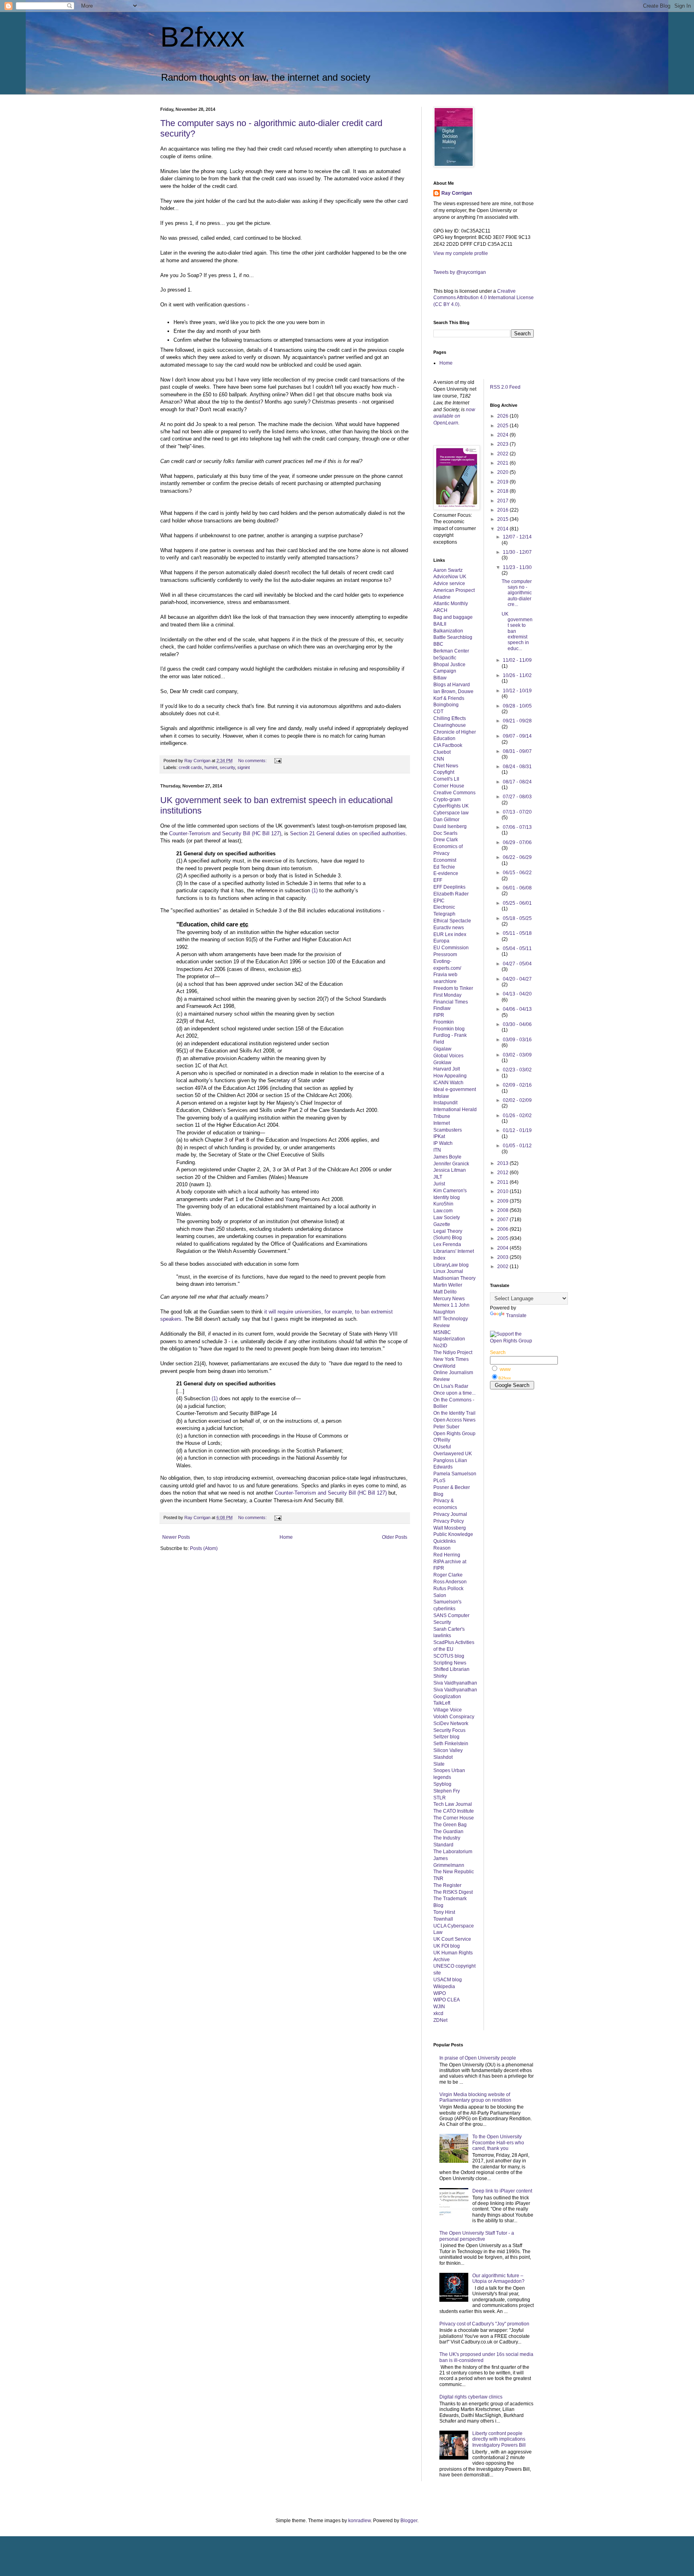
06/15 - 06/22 (517, 873)
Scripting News (450, 1663)
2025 (503, 426)
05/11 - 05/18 (517, 933)
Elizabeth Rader (451, 894)
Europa (441, 941)
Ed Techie (444, 867)
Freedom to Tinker (453, 988)
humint (211, 767)
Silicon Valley (448, 1750)
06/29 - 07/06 (517, 842)
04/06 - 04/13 (517, 1009)
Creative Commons (454, 793)
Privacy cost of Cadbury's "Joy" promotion (484, 2324)
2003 (503, 1257)
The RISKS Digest (453, 1892)
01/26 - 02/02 (517, 1116)
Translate (516, 1316)
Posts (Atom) (204, 1548)
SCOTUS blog (449, 1656)
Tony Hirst (444, 1912)
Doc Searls (445, 833)
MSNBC (442, 1332)
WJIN (439, 2007)
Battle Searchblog (453, 637)
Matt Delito (445, 1292)
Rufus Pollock (448, 1589)
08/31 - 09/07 (517, 751)
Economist (445, 860)
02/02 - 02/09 (517, 1100)
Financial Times (451, 1002)
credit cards (190, 767)
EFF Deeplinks (449, 887)
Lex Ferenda (447, 1244)
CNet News (446, 766)
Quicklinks (445, 1541)
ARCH (440, 610)
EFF (438, 880)
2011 (503, 1182)
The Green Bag (450, 1825)
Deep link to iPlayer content (502, 2191)
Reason (442, 1548)
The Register (447, 1885)
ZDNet (440, 2020)
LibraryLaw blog (451, 1265)
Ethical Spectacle (452, 921)
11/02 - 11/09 (517, 660)
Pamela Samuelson (455, 1474)
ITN (437, 1150)
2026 (503, 416)
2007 (503, 1220)
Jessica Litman (450, 1170)
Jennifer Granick (451, 1164)
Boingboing (446, 705)
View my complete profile (461, 253)
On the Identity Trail (454, 1413)
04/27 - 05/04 (517, 964)
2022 (503, 454)
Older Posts (395, 1537)
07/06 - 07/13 (517, 827)
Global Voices (448, 1056)
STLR (440, 1798)
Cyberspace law (451, 813)
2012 (503, 1173)
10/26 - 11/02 (517, 675)
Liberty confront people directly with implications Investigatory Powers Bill (499, 2439)
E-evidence (446, 873)
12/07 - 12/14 (517, 537)
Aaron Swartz (448, 570)
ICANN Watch (448, 1083)
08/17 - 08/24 (517, 782)
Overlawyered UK (453, 1454)
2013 (503, 1163)
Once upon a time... (454, 1393)
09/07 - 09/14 (517, 736)
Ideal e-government (455, 1089)
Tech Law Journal (453, 1804)
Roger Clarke (448, 1575)
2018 (503, 491)
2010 (503, 1191)
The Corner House (454, 1818)
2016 (503, 510)
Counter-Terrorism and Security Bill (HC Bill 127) (225, 833)
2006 (503, 1229)
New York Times (451, 1359)
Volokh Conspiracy (454, 1717)
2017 (503, 501)
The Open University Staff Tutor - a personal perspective (477, 2236)
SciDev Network (451, 1723)
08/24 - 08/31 (517, 767)
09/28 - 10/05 (517, 706)
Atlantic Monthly (451, 604)
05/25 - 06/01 (517, 903)
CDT (438, 712)
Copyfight (444, 772)
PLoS (439, 1481)
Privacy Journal (450, 1514)
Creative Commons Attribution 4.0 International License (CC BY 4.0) (484, 298)
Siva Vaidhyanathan (455, 1683)
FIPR (439, 1015)
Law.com (443, 1211)
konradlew (359, 2521)
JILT (438, 1177)
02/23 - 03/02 (517, 1070)
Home (286, 1537)
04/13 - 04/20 (517, 994)
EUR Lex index (450, 934)
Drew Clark (446, 840)
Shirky (440, 1676)
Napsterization (449, 1339)
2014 (503, 529)
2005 (503, 1238)
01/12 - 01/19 (517, 1130)
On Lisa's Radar (451, 1386)
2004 (503, 1248)
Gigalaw (442, 1049)
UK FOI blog (447, 1946)
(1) (315, 890)
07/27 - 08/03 (517, 797)
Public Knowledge (453, 1534)
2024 (503, 435)
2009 (503, 1201)
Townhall (443, 1919)
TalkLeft (442, 1703)
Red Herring (447, 1555)
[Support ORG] (512, 1341)
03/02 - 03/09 (517, 1055)
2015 (503, 519)
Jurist (439, 1184)
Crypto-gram (447, 800)
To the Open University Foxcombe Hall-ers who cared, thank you (498, 2143)
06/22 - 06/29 (517, 857)
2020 (503, 472)
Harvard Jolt (447, 1069)
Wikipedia (444, 1987)
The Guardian (448, 1832)
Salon (440, 1595)
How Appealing (450, 1076)
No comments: (253, 761)
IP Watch (443, 1143)
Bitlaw (440, 678)
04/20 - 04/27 (517, 979)
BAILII (440, 624)
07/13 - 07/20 (517, 812)
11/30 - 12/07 (517, 552)
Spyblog (442, 1784)
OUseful (442, 1447)
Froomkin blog (449, 1029)
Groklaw (442, 1063)
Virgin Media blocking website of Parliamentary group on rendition (475, 2097)
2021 (503, 463)
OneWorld (444, 1366)
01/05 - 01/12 (517, 1146)
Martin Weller (448, 1285)
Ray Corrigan (457, 193)
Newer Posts (176, 1537)
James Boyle (447, 1157)
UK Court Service (452, 1939)
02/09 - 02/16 (517, 1085)
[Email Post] (278, 761)
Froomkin (444, 1022)
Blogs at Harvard (452, 685)
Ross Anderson (450, 1582)
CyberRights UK (451, 806)
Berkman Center (451, 651)
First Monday (447, 995)
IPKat (439, 1136)
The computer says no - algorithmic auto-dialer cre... (517, 593)
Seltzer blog (446, 1737)
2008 (503, 1210)
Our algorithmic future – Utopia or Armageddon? (498, 2278)
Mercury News (449, 1299)
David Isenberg (450, 826)
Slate (439, 1764)
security (227, 767)
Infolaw (441, 1096)
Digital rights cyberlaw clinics (471, 2397)
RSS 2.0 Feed (506, 387)
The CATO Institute (454, 1811)
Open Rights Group (454, 1434)
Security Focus (449, 1730)
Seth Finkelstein (451, 1744)
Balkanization (448, 631)
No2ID (440, 1346)
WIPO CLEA (447, 2000)
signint (244, 767)
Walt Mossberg (450, 1528)
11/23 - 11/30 (517, 567)
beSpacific (445, 658)
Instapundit (445, 1103)
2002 (503, 1267)
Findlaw (442, 1008)
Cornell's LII (446, 779)
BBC (438, 644)
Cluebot (442, 752)
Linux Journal (448, 1271)
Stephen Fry (447, 1791)
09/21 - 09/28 (517, 721)
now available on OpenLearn (454, 416)
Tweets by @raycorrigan (460, 272)
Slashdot (443, 1757)
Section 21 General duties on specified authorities (348, 833)
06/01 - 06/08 (517, 888)
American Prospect (454, 590)
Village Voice (448, 1710)
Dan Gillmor (446, 820)
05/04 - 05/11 (517, 948)
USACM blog (448, 1980)
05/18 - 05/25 (517, 918)
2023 (503, 444)
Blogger (409, 2521)
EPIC (439, 901)
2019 (503, 482)
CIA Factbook (448, 745)
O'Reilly (442, 1440)
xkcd (438, 2013)
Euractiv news (449, 928)
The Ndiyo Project (453, 1352)
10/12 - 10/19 (517, 691)
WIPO (440, 1993)
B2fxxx (202, 37)
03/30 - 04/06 (517, 1024)
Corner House (449, 786)
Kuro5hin (443, 1204)
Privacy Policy (449, 1521)
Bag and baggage (453, 617)
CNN (439, 759)
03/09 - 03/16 (517, 1040)
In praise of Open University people (478, 2058)
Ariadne (442, 597)
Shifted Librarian (451, 1669)
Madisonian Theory (454, 1278)
